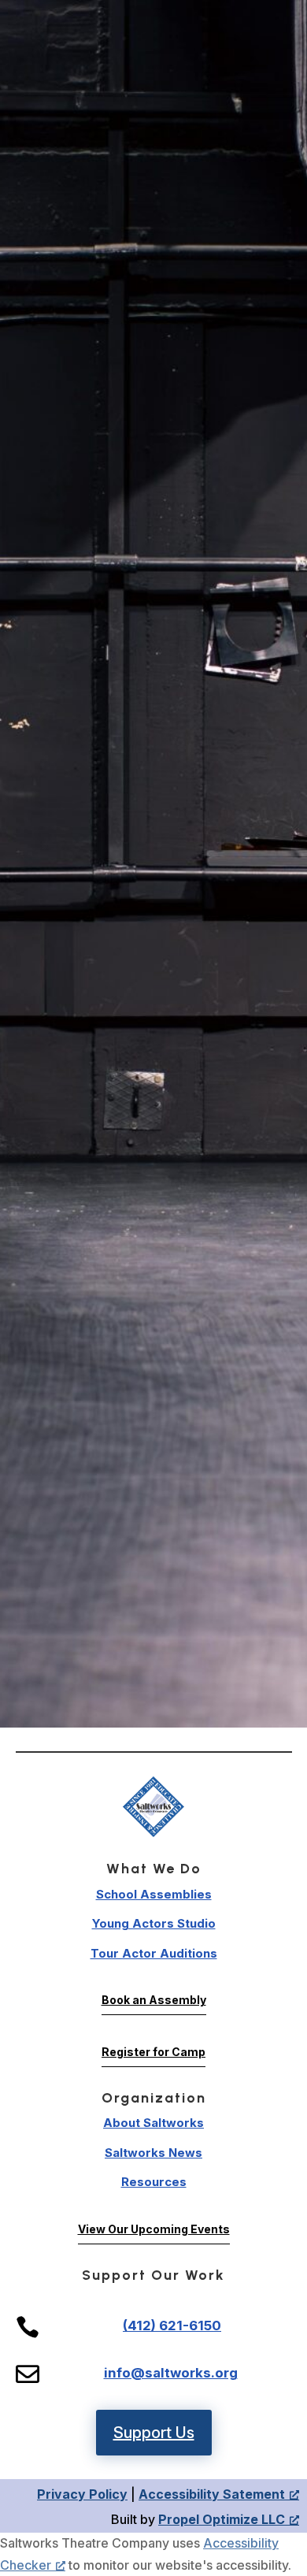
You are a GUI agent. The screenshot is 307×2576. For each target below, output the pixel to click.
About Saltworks (153, 2123)
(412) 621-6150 (172, 2325)
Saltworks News (153, 2153)
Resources (154, 2182)
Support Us (154, 2433)
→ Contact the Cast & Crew (153, 1538)
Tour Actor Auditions (154, 1953)
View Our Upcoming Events (154, 2229)
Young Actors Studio (154, 1923)
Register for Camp (153, 2052)
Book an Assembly (154, 2000)
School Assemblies (154, 1894)
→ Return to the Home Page (154, 1410)
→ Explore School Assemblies (154, 1445)
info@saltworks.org (171, 2373)
